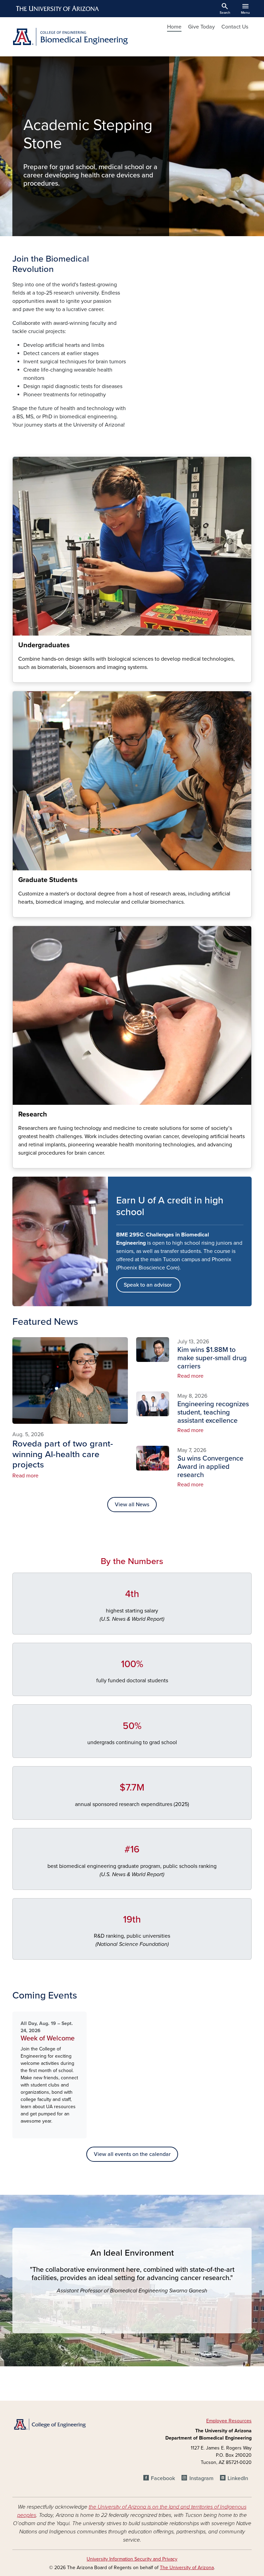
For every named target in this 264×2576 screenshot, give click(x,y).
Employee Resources (229, 2421)
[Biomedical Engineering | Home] (70, 37)
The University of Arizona (187, 2568)
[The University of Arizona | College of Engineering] (49, 2424)
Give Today (201, 27)
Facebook (163, 2478)
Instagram (201, 2478)
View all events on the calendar (132, 2154)
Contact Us (235, 27)
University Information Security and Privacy (132, 2559)
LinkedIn (238, 2478)
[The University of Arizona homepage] (58, 9)
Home (174, 27)
